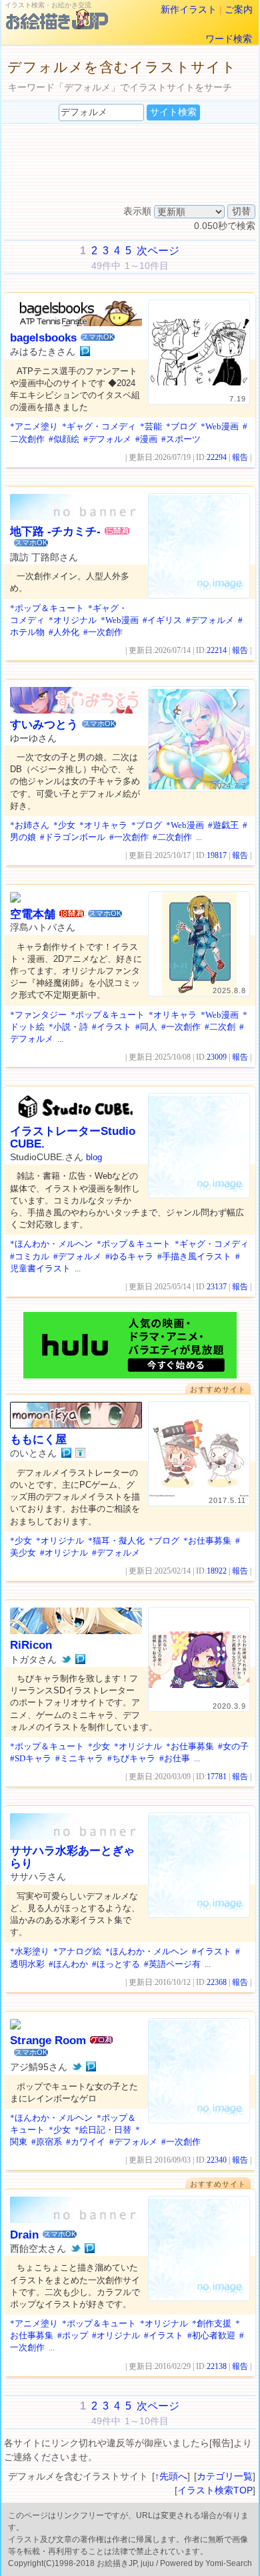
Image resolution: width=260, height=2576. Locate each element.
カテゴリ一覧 (225, 2476)
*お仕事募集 (207, 1541)
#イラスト (112, 1027)
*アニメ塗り (34, 426)
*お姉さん (30, 825)
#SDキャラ (31, 1758)
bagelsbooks (43, 338)
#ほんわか (68, 1964)
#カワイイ (86, 2142)
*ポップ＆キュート (47, 608)
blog (94, 1157)
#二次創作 (172, 837)
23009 (217, 1057)
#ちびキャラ (131, 1758)
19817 (217, 855)
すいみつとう (44, 725)
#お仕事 (175, 1758)
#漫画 (146, 439)
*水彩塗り (30, 1951)
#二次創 (220, 1027)
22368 (217, 1982)
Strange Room (48, 2040)
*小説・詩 (68, 1027)
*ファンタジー (38, 1015)
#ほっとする (116, 1964)
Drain (24, 2235)
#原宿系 (47, 2142)
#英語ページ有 (172, 1964)
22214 (217, 650)
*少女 (64, 825)
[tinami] (80, 1453)
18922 (217, 1571)
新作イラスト (189, 9)
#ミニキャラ (79, 1758)
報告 (240, 457)
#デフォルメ (107, 439)
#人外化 (64, 632)
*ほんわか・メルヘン (51, 1244)
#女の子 (233, 1746)
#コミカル (30, 1256)
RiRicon (31, 1645)
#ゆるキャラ (129, 1256)
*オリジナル (73, 620)
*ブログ (181, 426)
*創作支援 (212, 2323)
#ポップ (73, 2335)
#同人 (146, 1027)
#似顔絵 (64, 439)
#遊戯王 (223, 825)
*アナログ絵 (77, 1951)
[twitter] (66, 1659)
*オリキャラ (103, 825)
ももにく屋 (38, 1439)
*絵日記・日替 (103, 2130)
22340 (217, 2160)
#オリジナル (64, 1553)
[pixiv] (85, 351)
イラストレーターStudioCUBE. (73, 1137)
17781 (217, 1777)
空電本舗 (33, 914)
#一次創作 (103, 632)
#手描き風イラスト (194, 1256)
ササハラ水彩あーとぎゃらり (72, 1857)
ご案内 (239, 9)
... (199, 837)
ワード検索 (229, 39)
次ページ (158, 251)
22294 (217, 457)
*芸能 (151, 426)
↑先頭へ (171, 2476)
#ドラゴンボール (73, 837)
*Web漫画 (220, 426)
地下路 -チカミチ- (55, 532)
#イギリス (162, 620)
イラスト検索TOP (215, 2490)
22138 (217, 2366)
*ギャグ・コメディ (99, 426)
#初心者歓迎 (211, 2335)
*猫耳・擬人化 (116, 1541)
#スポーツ (181, 439)
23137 (217, 1287)
